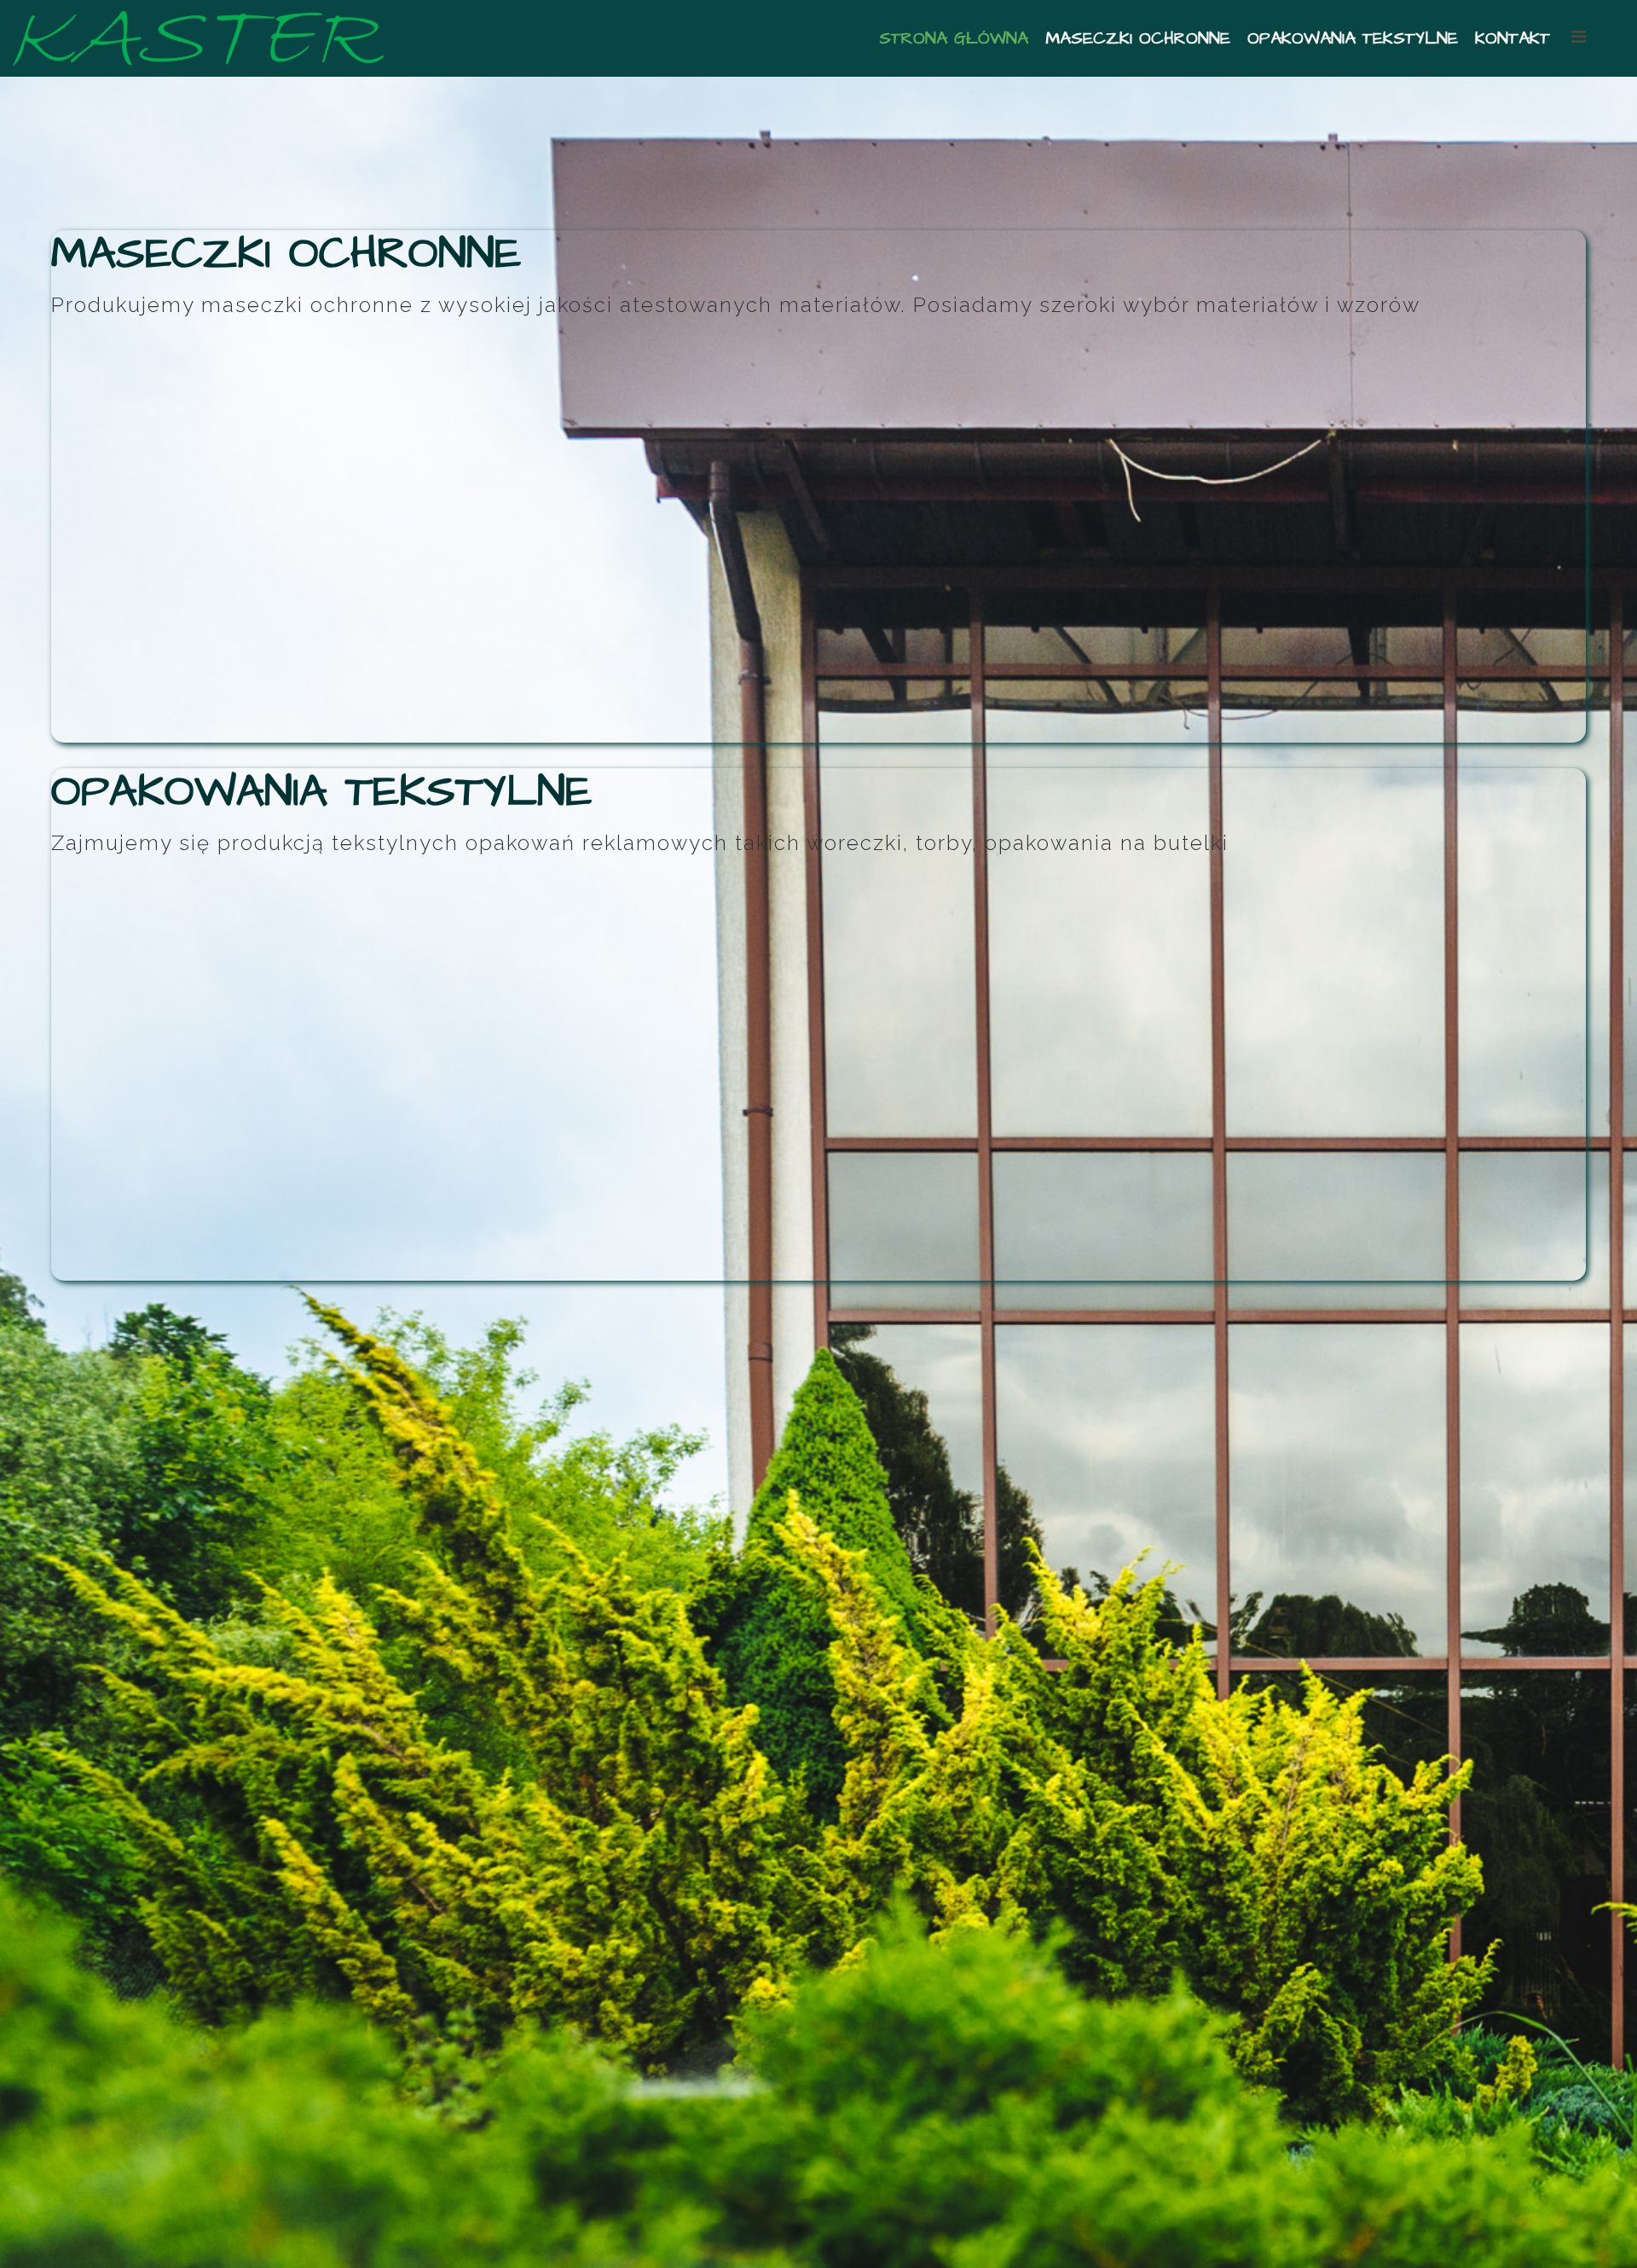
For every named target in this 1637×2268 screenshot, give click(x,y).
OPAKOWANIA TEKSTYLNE (321, 792)
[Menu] (1591, 37)
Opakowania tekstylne (1353, 38)
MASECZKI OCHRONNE (286, 254)
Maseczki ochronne (1138, 38)
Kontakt (1513, 38)
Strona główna (954, 38)
